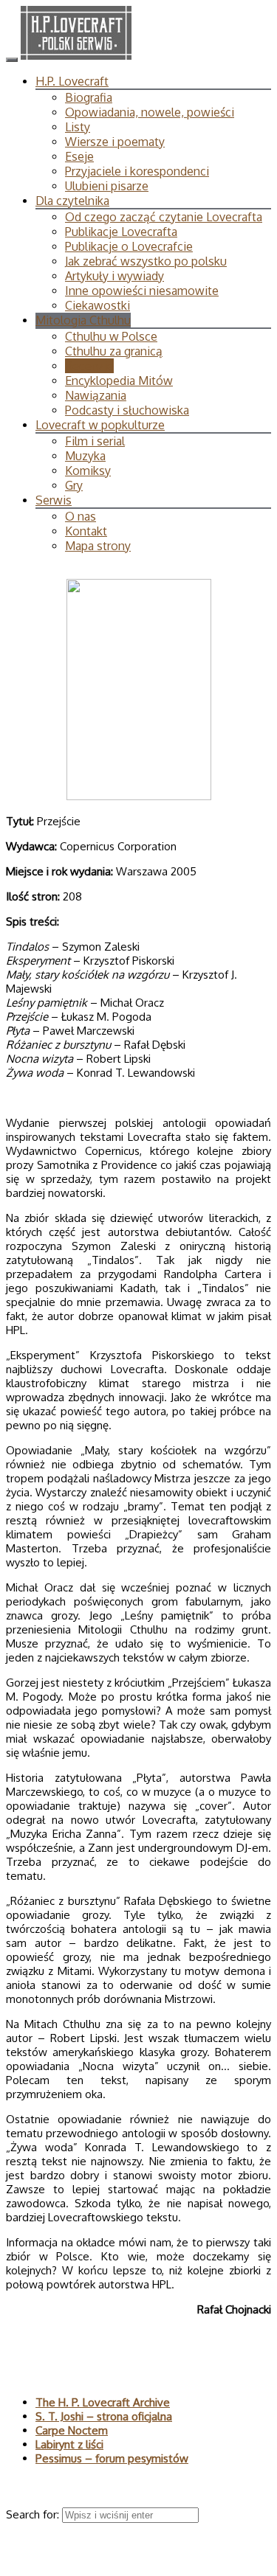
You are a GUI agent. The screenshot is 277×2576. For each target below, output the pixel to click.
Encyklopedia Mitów (119, 381)
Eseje (79, 156)
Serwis (54, 500)
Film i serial (95, 441)
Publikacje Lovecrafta (121, 232)
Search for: (34, 2514)
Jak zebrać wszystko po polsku (146, 261)
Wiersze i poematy (115, 142)
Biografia (89, 97)
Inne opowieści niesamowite (142, 291)
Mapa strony (98, 546)
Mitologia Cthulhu (83, 320)
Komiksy (88, 471)
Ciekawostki (98, 305)
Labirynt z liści (69, 2444)
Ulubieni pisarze (107, 186)
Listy (78, 127)
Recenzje (89, 366)
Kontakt (86, 531)
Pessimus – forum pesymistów (112, 2458)
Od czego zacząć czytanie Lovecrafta (164, 217)
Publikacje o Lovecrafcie (129, 246)
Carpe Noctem (72, 2430)
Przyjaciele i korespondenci (137, 171)
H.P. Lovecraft (72, 81)
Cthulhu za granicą (114, 351)
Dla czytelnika (72, 201)
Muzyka (85, 456)
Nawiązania (96, 395)
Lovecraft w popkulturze (100, 425)
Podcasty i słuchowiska (127, 410)
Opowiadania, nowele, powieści (150, 112)
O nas (81, 516)
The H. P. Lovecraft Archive (103, 2402)
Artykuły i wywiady (114, 276)
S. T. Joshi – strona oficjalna (104, 2416)
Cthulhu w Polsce (111, 336)
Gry (74, 485)
